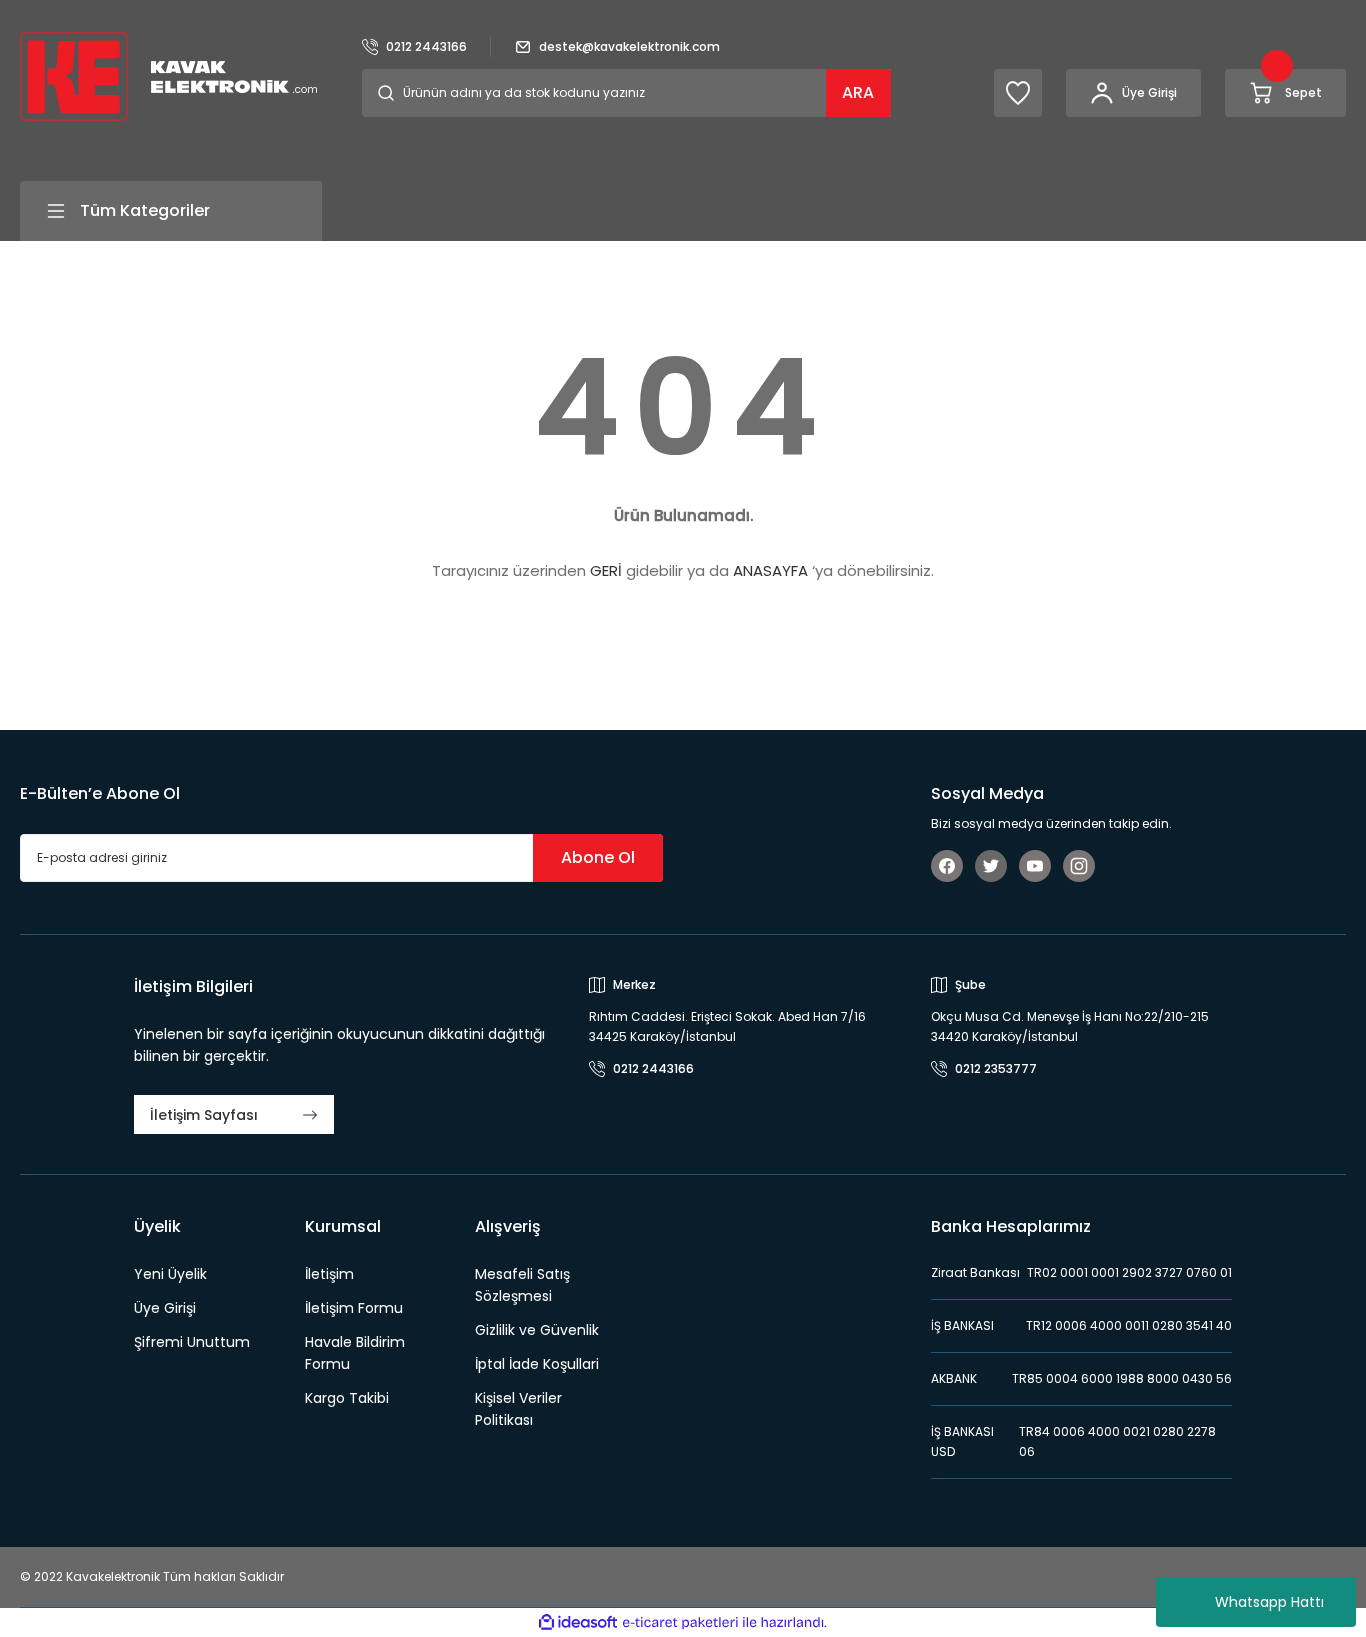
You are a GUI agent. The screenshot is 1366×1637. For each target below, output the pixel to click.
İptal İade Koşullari (537, 1364)
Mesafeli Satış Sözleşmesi (522, 1285)
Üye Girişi (165, 1308)
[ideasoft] (578, 1622)
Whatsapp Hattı (1269, 1602)
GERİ (606, 570)
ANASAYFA (770, 570)
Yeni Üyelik (170, 1274)
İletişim (329, 1274)
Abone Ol (598, 857)
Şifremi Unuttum (192, 1342)
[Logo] (168, 75)
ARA (858, 92)
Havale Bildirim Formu (355, 1353)
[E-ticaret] (680, 1623)
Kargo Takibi (347, 1398)
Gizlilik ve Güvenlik (537, 1330)
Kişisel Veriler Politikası (518, 1409)
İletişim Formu (354, 1308)
